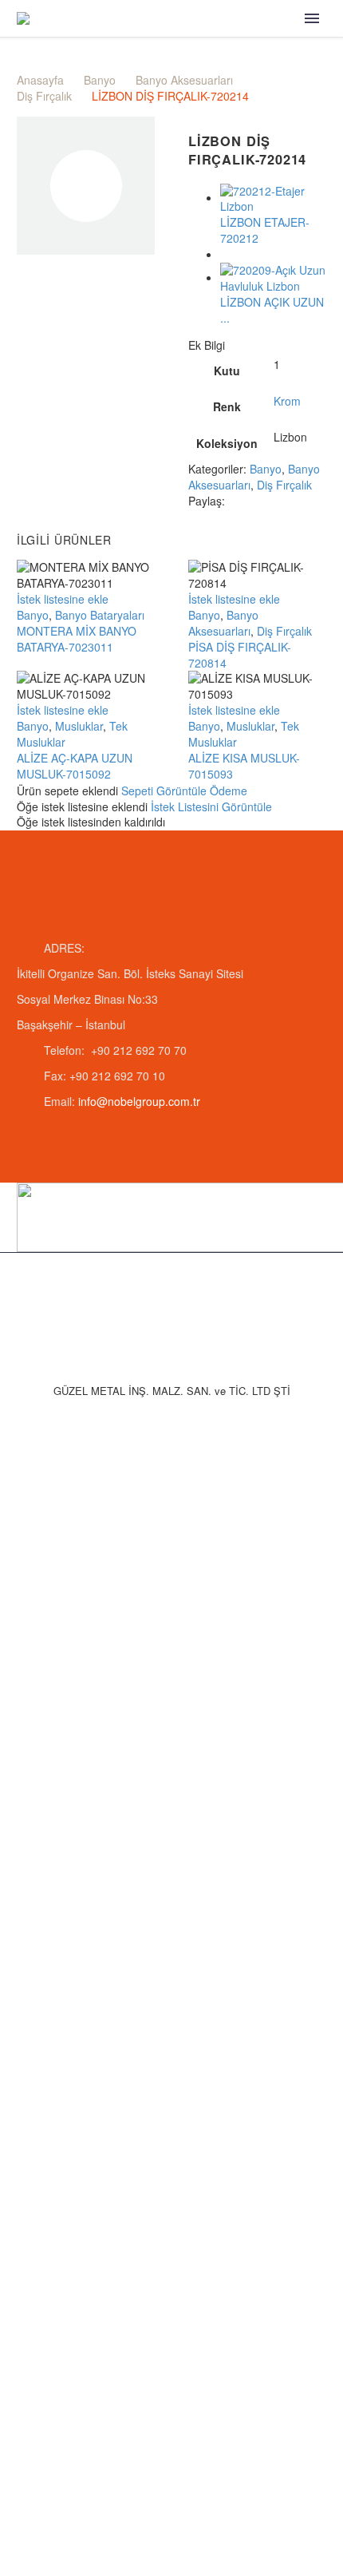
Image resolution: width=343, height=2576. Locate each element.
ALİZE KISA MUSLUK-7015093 (244, 766)
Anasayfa (40, 80)
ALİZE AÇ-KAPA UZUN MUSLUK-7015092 (75, 766)
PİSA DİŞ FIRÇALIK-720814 (240, 655)
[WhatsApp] (203, 1294)
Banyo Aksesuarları (184, 80)
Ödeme (229, 791)
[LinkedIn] (161, 1294)
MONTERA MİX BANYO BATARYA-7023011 (77, 639)
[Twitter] (262, 500)
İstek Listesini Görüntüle (211, 806)
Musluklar (79, 726)
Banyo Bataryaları (100, 615)
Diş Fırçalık (44, 96)
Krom (287, 401)
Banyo (100, 80)
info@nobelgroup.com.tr (139, 1101)
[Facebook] (239, 500)
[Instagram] (182, 1294)
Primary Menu (312, 18)
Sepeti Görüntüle (164, 791)
